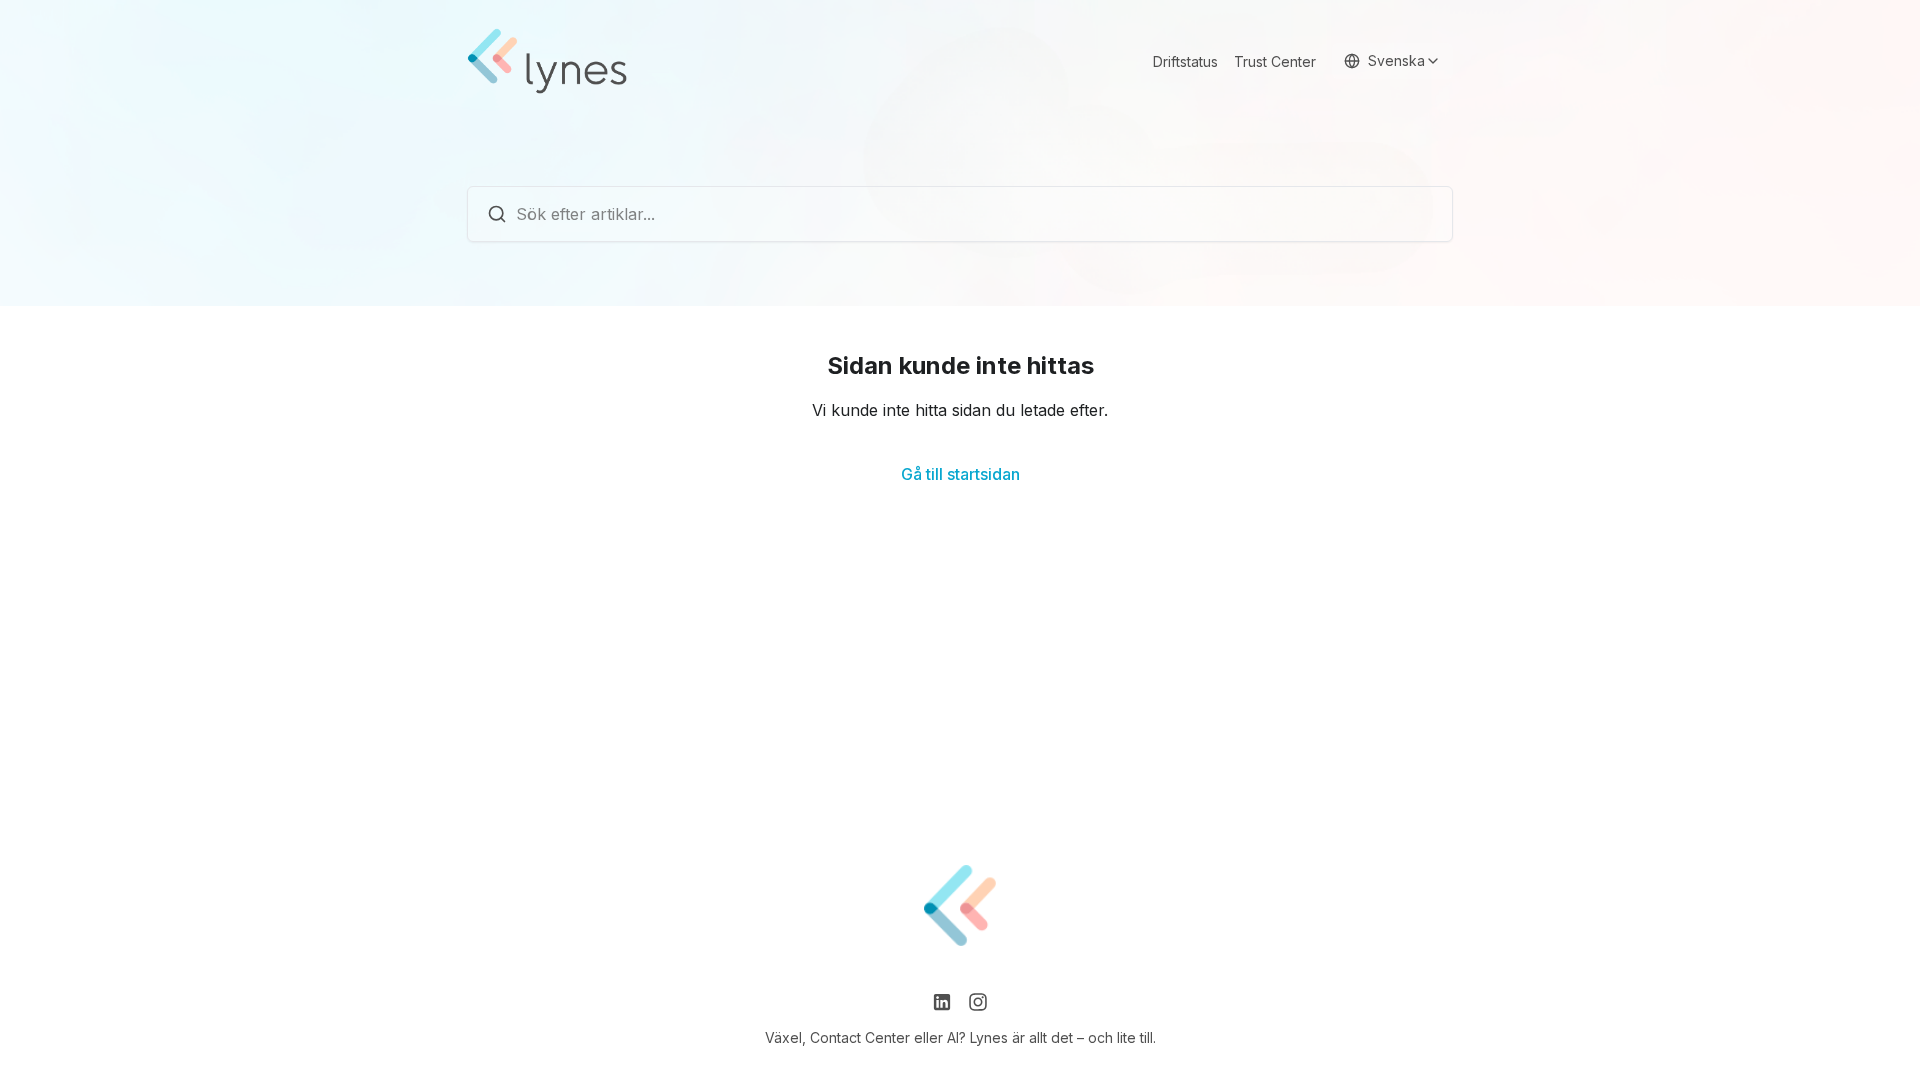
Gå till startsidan (960, 474)
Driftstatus (1185, 61)
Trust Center (1275, 61)
